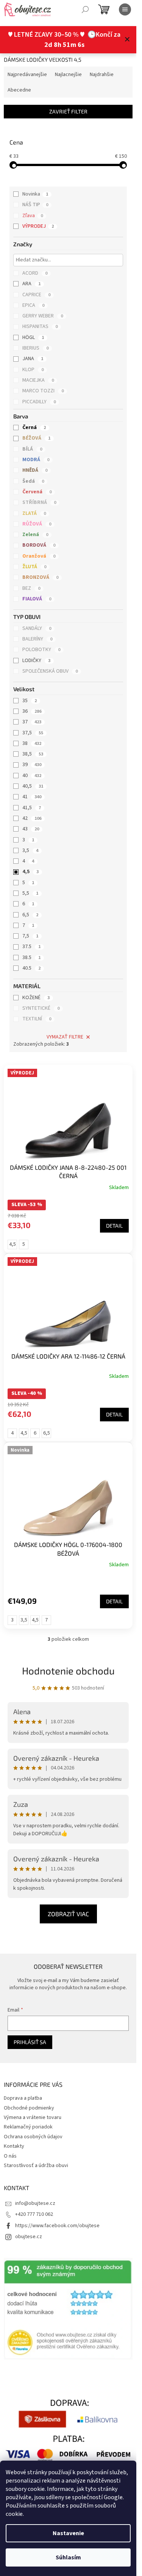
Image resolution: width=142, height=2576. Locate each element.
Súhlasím (68, 2557)
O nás (10, 2156)
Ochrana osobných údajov (33, 2137)
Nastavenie (68, 2533)
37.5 (31, 947)
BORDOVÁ (39, 545)
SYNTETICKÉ (41, 1008)
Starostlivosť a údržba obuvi (36, 2166)
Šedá (33, 481)
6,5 (30, 915)
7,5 (30, 936)
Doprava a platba (23, 2098)
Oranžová (39, 556)
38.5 (31, 958)
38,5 (33, 754)
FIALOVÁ (37, 599)
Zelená (35, 535)
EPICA (33, 305)
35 (30, 701)
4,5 (30, 872)
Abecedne (19, 90)
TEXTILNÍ (37, 1019)
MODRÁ (36, 460)
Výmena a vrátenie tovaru (33, 2117)
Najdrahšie (102, 75)
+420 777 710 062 (34, 2214)
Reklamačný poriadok (28, 2127)
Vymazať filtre (65, 1037)
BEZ (31, 588)
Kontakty (14, 2146)
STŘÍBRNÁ (39, 502)
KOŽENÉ (36, 998)
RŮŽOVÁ (37, 524)
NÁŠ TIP (35, 205)
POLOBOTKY (41, 650)
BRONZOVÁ (40, 577)
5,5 (30, 893)
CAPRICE (36, 295)
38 (32, 743)
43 (31, 829)
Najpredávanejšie (27, 75)
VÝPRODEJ (38, 226)
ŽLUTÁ (34, 567)
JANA (33, 359)
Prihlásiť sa (30, 2042)
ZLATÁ (34, 513)
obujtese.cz (29, 2237)
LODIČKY (36, 661)
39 (32, 765)
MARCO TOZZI (43, 391)
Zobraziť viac (68, 1914)
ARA (31, 284)
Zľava (33, 216)
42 (32, 818)
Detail (114, 1226)
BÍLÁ (32, 449)
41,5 (32, 808)
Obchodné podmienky (29, 2108)
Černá (34, 428)
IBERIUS (35, 348)
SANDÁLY (37, 628)
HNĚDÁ (35, 470)
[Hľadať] (85, 9)
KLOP (33, 370)
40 (32, 776)
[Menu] (125, 9)
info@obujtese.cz (35, 2203)
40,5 (33, 786)
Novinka (35, 194)
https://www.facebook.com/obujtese (57, 2226)
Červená (37, 492)
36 (32, 711)
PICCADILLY (39, 402)
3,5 (30, 850)
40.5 (31, 968)
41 (32, 797)
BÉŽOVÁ (36, 438)
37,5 (33, 733)
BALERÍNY (37, 639)
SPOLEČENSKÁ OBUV (50, 671)
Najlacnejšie (68, 75)
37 (32, 722)
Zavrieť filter (68, 111)
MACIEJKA (38, 380)
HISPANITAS (40, 326)
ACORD (35, 273)
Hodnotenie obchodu (68, 1670)
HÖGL (33, 337)
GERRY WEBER (43, 316)
